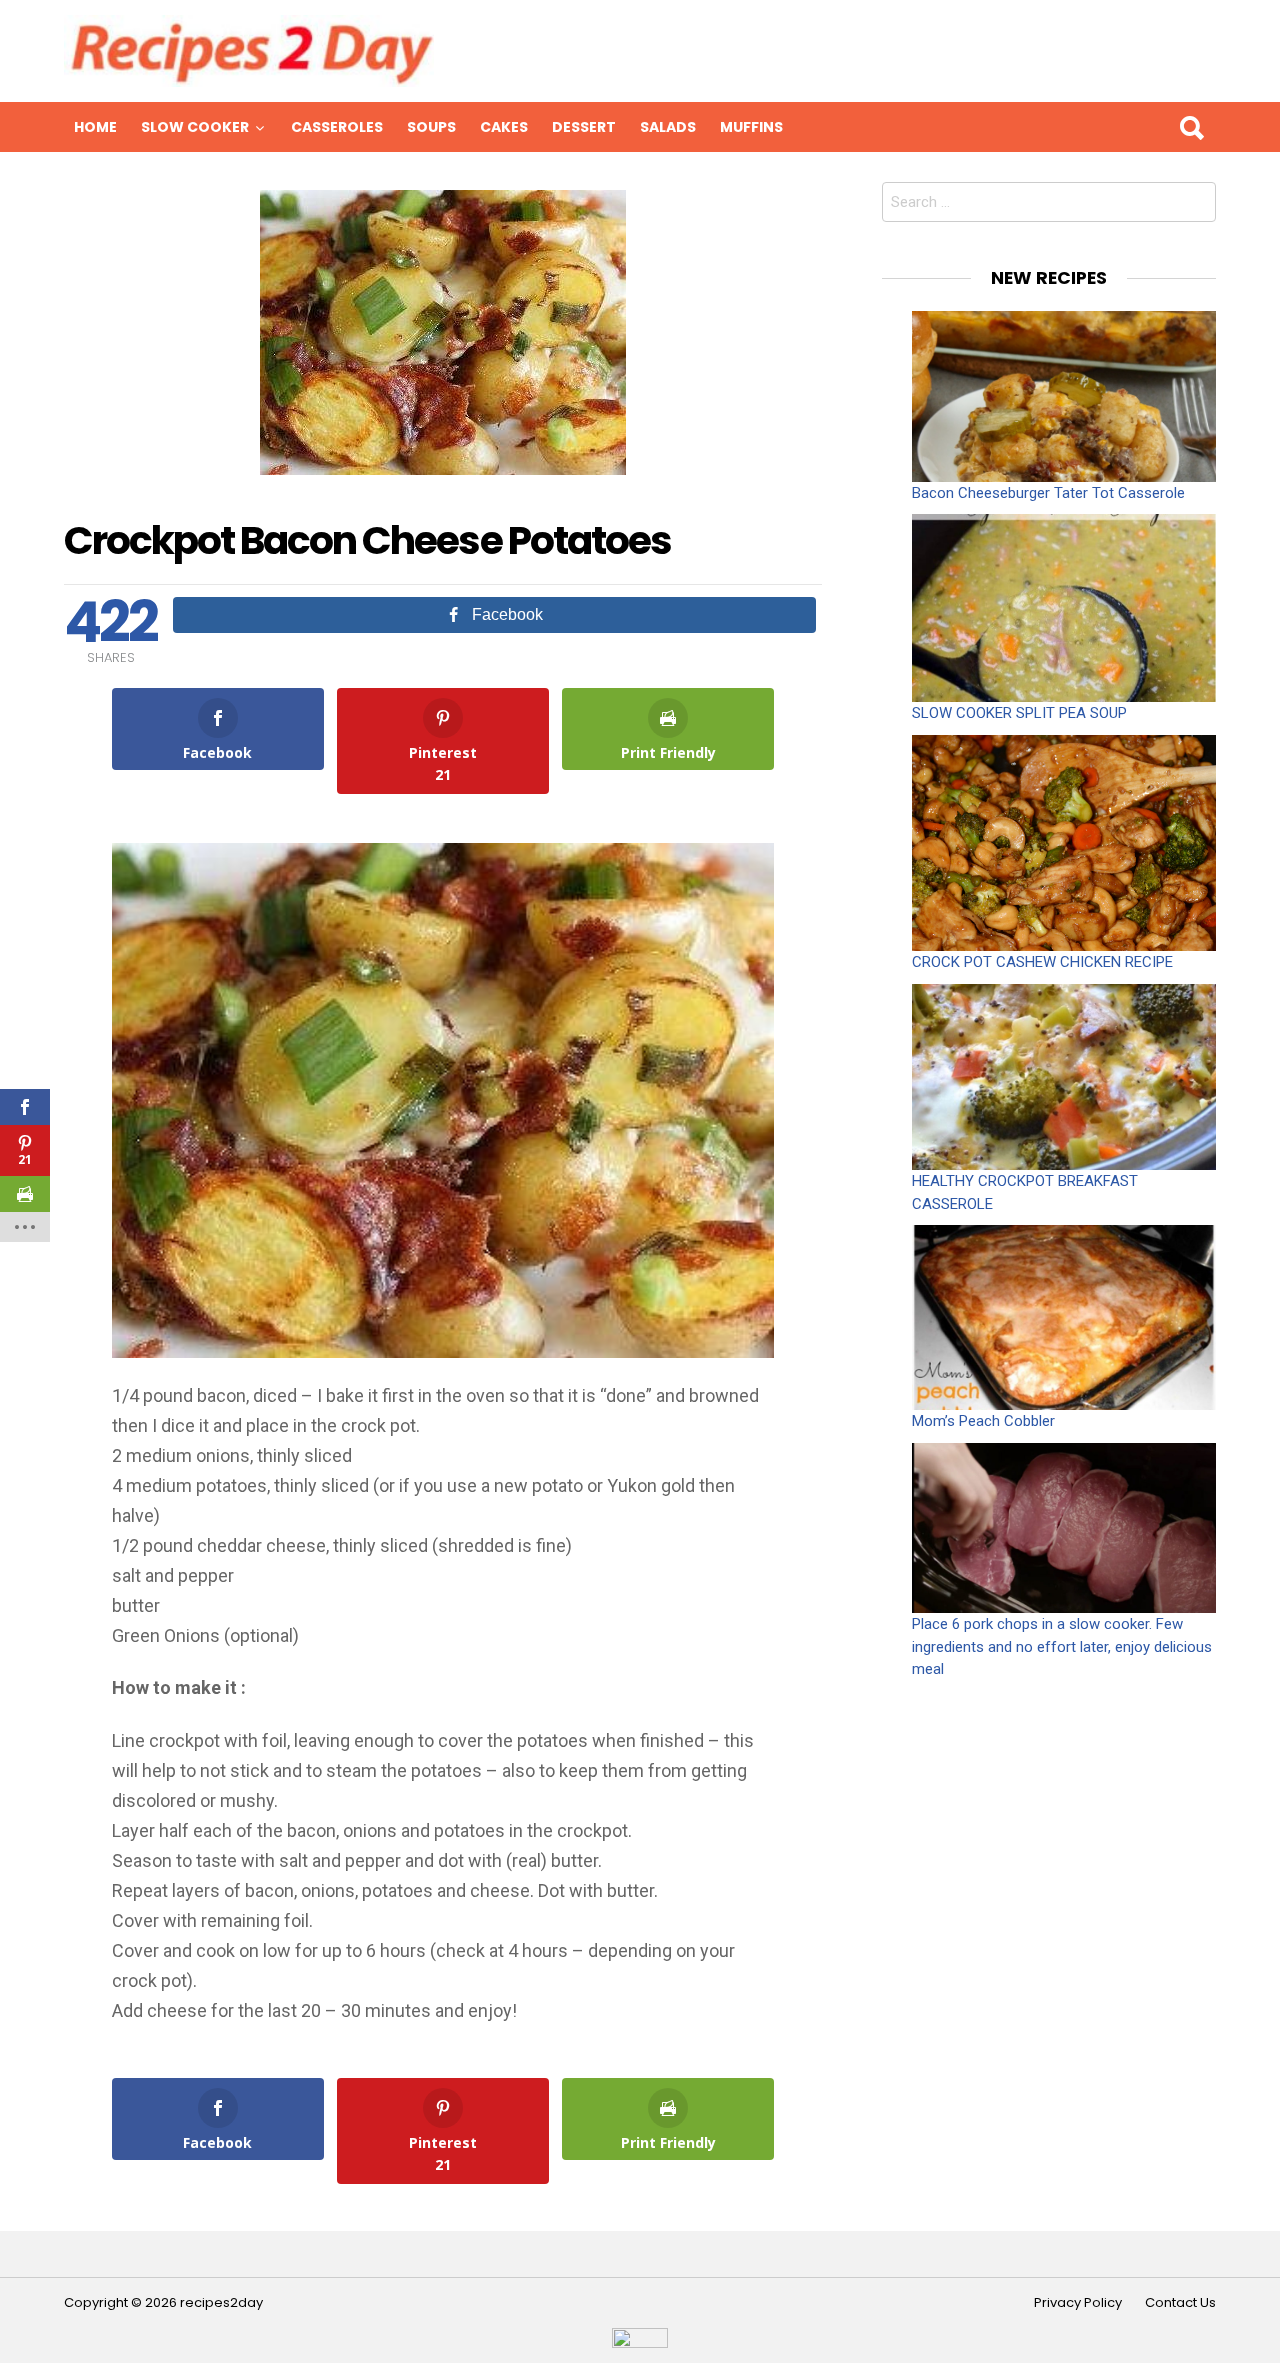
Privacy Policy (1078, 2303)
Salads (668, 127)
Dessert (584, 127)
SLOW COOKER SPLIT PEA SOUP (1019, 713)
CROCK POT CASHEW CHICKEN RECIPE (1042, 962)
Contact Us (1180, 2303)
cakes (504, 127)
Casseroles (337, 127)
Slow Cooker (195, 127)
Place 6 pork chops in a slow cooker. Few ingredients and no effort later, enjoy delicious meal (1062, 1646)
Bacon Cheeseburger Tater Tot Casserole (1048, 493)
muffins (751, 127)
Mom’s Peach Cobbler (983, 1421)
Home (95, 127)
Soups (431, 127)
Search (1191, 127)
